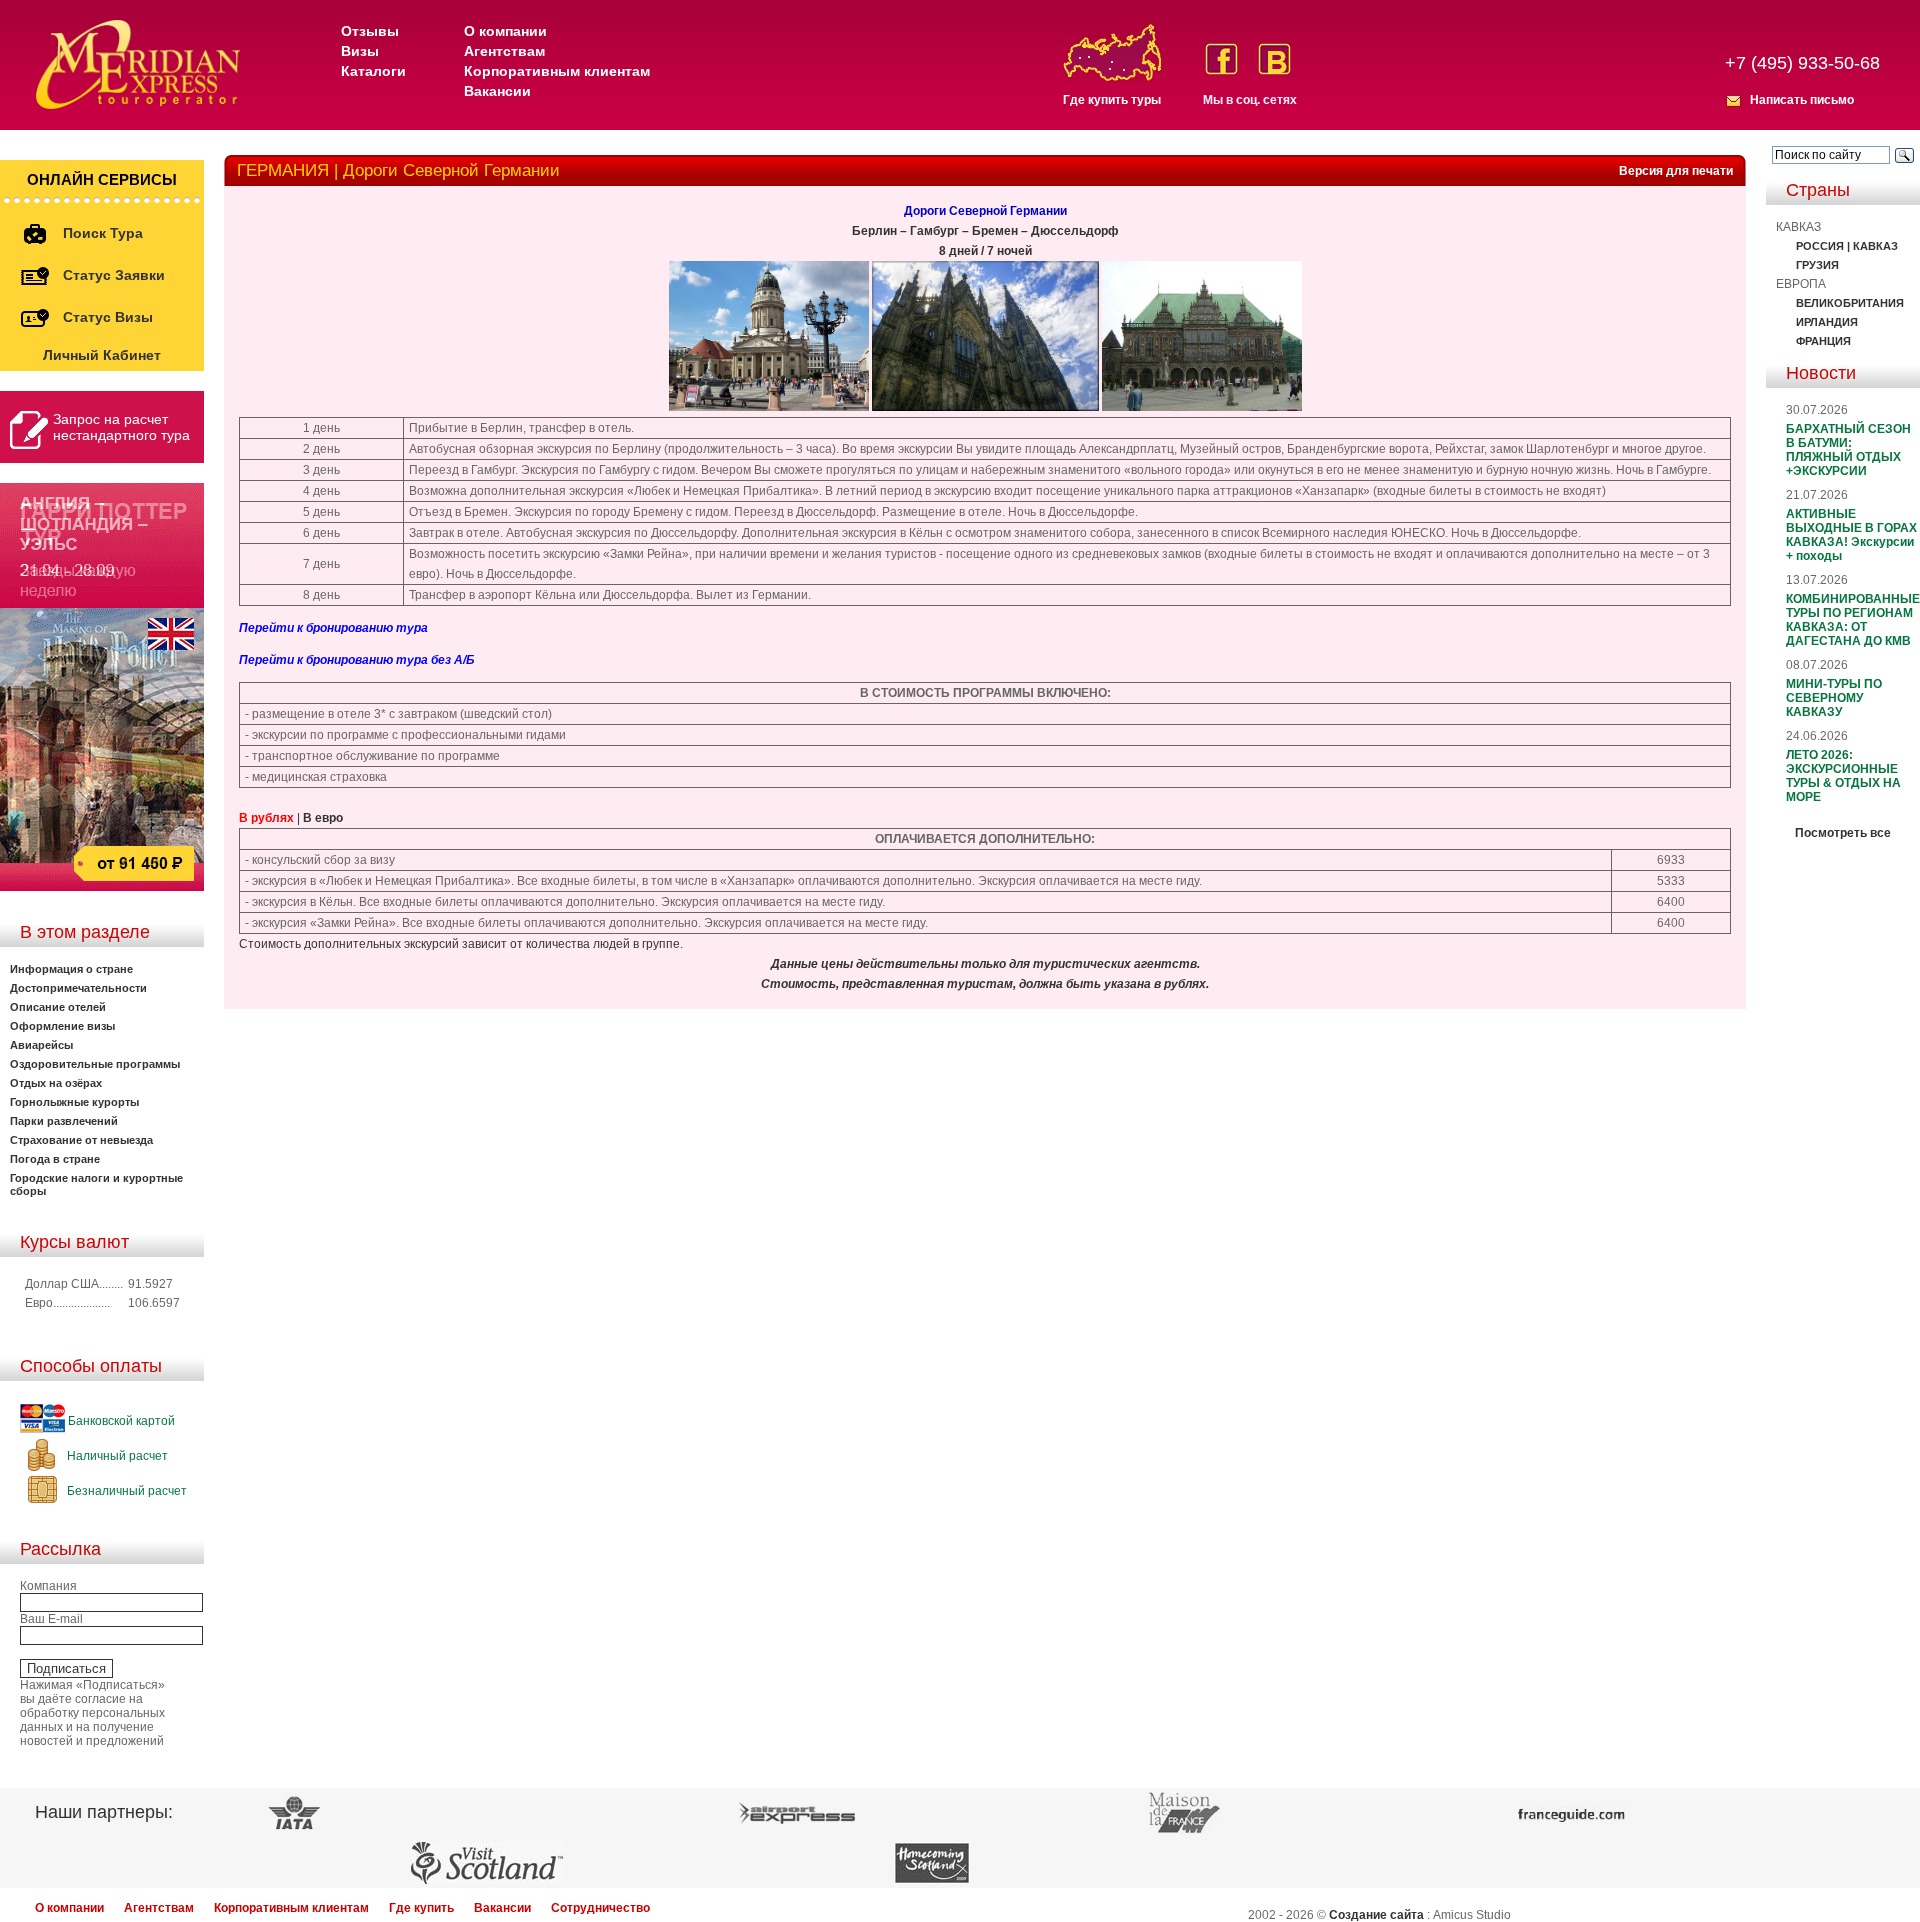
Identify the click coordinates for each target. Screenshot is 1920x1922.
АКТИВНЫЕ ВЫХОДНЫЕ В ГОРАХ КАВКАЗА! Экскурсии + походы (1851, 535)
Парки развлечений (64, 1121)
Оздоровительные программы (95, 1064)
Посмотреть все (1843, 833)
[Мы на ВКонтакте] (1274, 59)
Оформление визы (62, 1026)
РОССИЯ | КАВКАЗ (1847, 246)
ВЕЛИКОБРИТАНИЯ (1850, 303)
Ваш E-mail (51, 1619)
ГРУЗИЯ (1817, 265)
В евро (323, 818)
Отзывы (370, 31)
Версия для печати (1676, 171)
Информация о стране (71, 969)
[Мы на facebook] (1221, 59)
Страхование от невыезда (81, 1140)
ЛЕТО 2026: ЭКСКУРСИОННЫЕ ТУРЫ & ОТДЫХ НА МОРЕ (1843, 776)
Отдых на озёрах (56, 1083)
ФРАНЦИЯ (1823, 341)
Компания (48, 1586)
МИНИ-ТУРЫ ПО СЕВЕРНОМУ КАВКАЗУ (1834, 698)
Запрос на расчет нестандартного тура (121, 427)
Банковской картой (120, 1421)
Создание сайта (1376, 1915)
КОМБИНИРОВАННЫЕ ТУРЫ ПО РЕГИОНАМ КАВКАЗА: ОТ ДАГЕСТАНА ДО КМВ (1853, 620)
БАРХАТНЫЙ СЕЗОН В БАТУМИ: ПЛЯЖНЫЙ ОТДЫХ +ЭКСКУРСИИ (1848, 450)
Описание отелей (58, 1007)
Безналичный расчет (125, 1491)
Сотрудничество (600, 1908)
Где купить (421, 1908)
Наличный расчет (116, 1456)
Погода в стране (55, 1159)
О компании (505, 31)
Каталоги (373, 71)
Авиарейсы (41, 1045)
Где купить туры (1112, 100)
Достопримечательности (78, 988)
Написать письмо (1802, 100)
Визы (360, 51)
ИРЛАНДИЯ (1827, 322)
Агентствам (504, 51)
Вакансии (497, 91)
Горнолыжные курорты (74, 1102)
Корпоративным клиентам (557, 71)
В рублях (266, 818)
